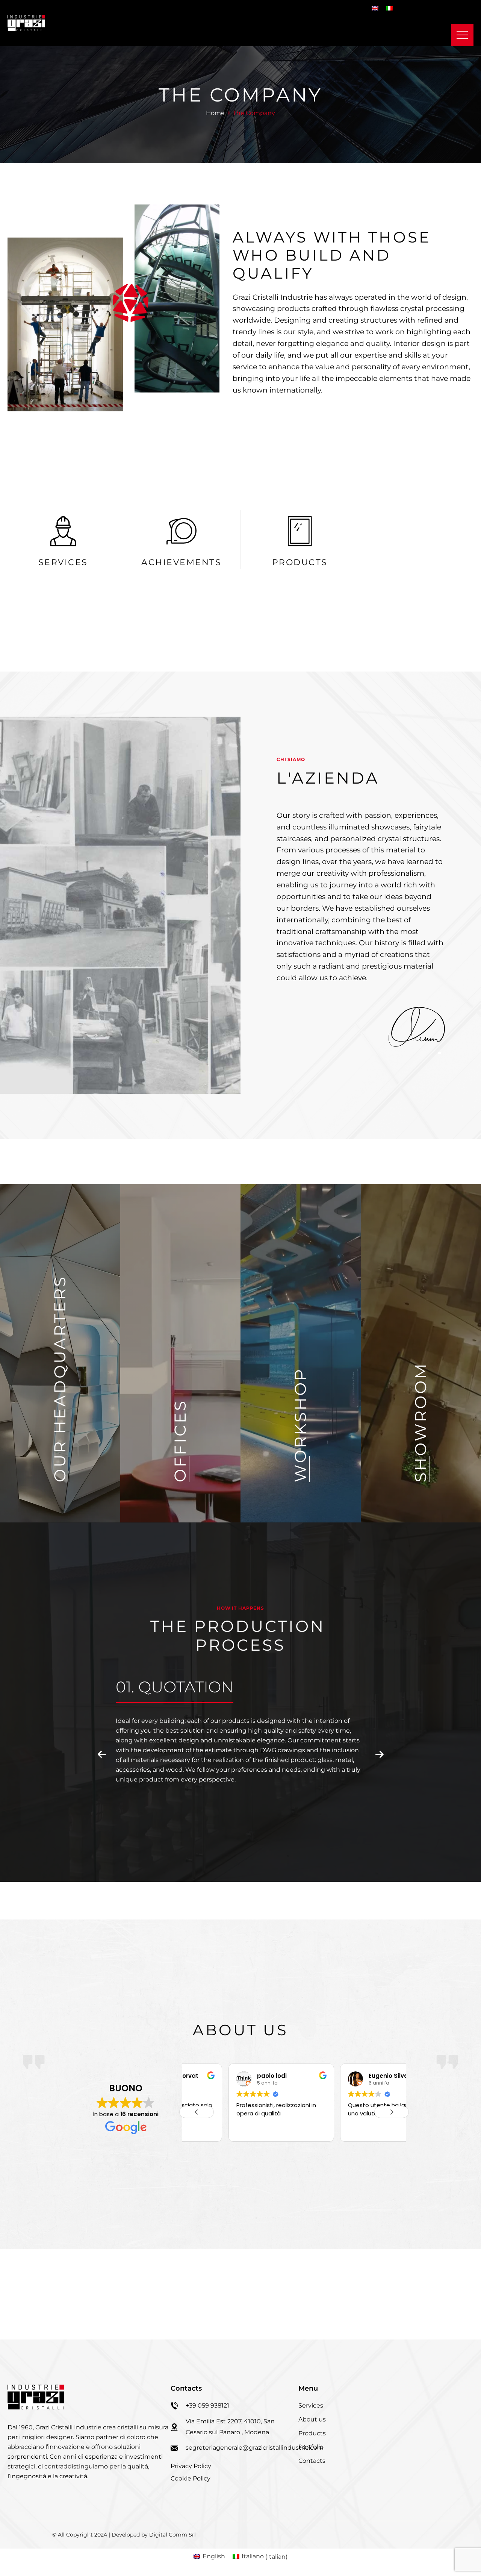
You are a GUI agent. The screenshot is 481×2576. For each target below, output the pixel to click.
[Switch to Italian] (389, 8)
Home (215, 113)
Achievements (181, 562)
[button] (102, 1755)
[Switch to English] (375, 8)
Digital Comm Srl (172, 2535)
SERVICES (63, 562)
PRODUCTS (300, 562)
